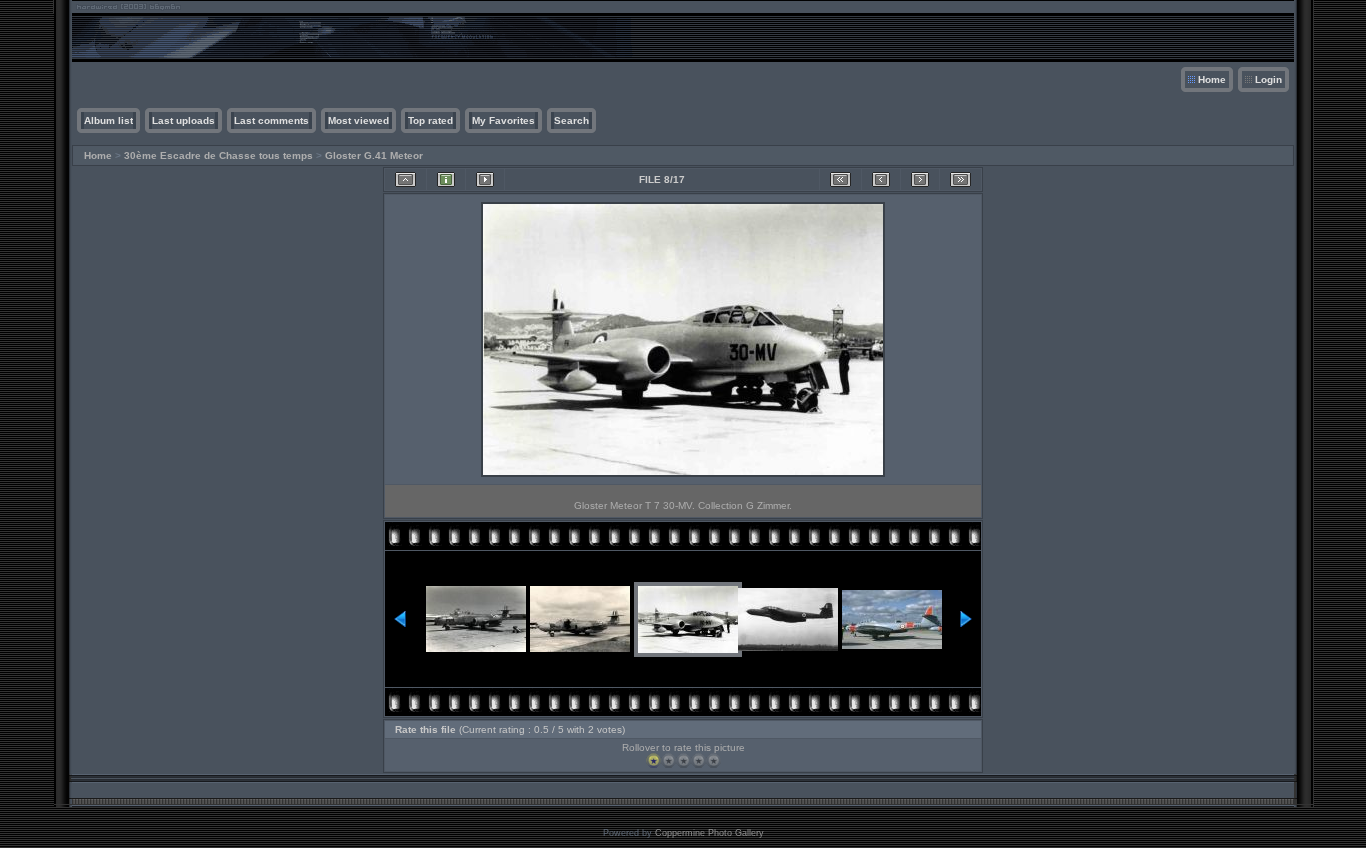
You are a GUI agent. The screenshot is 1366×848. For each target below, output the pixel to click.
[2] (668, 760)
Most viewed (358, 120)
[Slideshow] (485, 179)
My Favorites (503, 120)
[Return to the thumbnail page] (405, 179)
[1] (653, 760)
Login (1268, 79)
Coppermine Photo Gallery (709, 833)
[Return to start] (840, 179)
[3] (683, 760)
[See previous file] (881, 179)
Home (1212, 79)
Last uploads (183, 120)
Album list (108, 120)
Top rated (430, 120)
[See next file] (920, 179)
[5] (713, 760)
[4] (698, 760)
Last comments (271, 120)
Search (571, 120)
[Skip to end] (960, 179)
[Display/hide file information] (446, 179)
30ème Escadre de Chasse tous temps (218, 155)
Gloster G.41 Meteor (374, 155)
